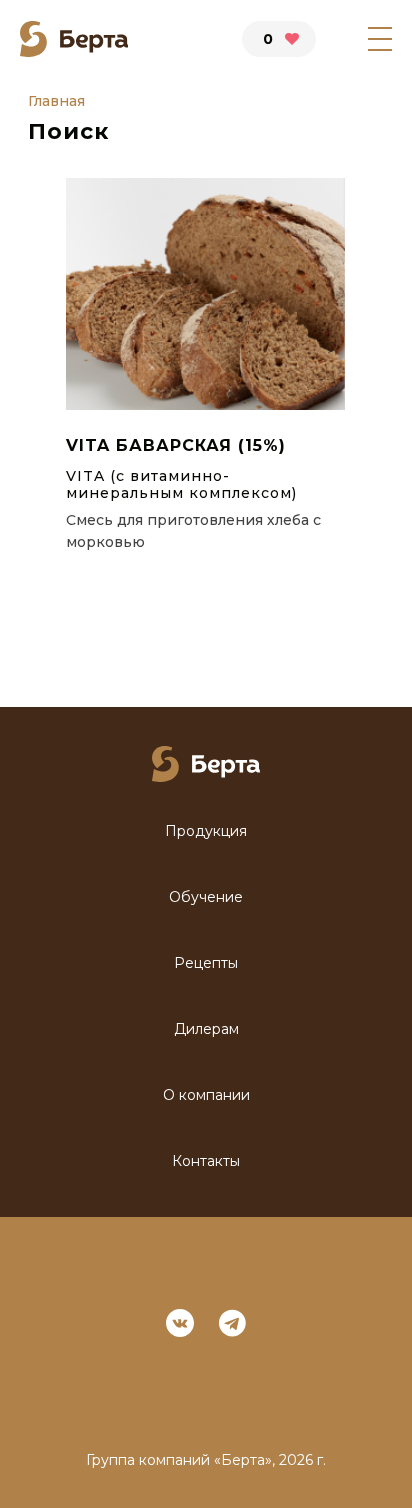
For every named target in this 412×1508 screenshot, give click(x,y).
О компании (206, 1095)
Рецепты (206, 963)
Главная (56, 101)
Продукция (206, 831)
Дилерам (206, 1029)
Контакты (206, 1161)
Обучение (206, 897)
